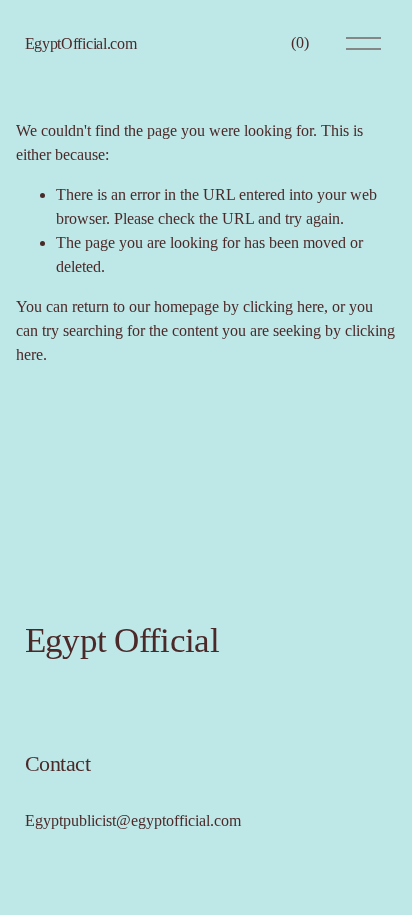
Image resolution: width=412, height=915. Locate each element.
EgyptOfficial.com (81, 43)
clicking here (283, 306)
